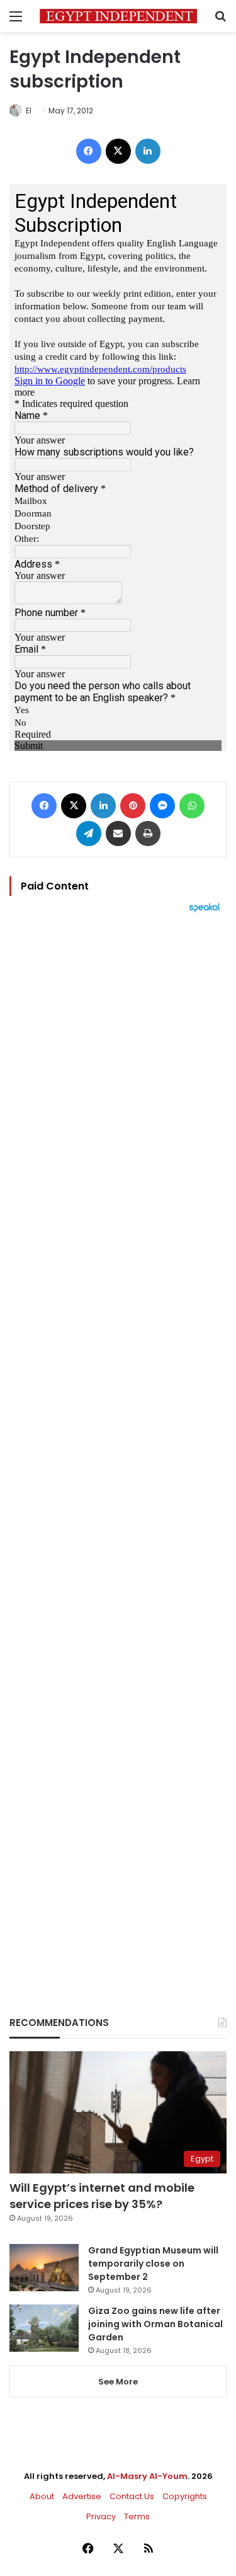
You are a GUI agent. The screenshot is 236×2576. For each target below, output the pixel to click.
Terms (137, 2516)
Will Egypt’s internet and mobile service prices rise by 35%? (102, 2195)
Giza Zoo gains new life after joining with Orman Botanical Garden (155, 2324)
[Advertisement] (118, 1443)
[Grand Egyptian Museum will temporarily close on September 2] (44, 2268)
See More (118, 2382)
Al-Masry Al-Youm (147, 2476)
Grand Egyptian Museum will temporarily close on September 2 (153, 2264)
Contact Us (132, 2496)
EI (29, 111)
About (42, 2496)
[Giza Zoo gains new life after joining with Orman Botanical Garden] (44, 2328)
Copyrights (185, 2496)
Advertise (82, 2496)
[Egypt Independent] (118, 16)
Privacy (101, 2516)
